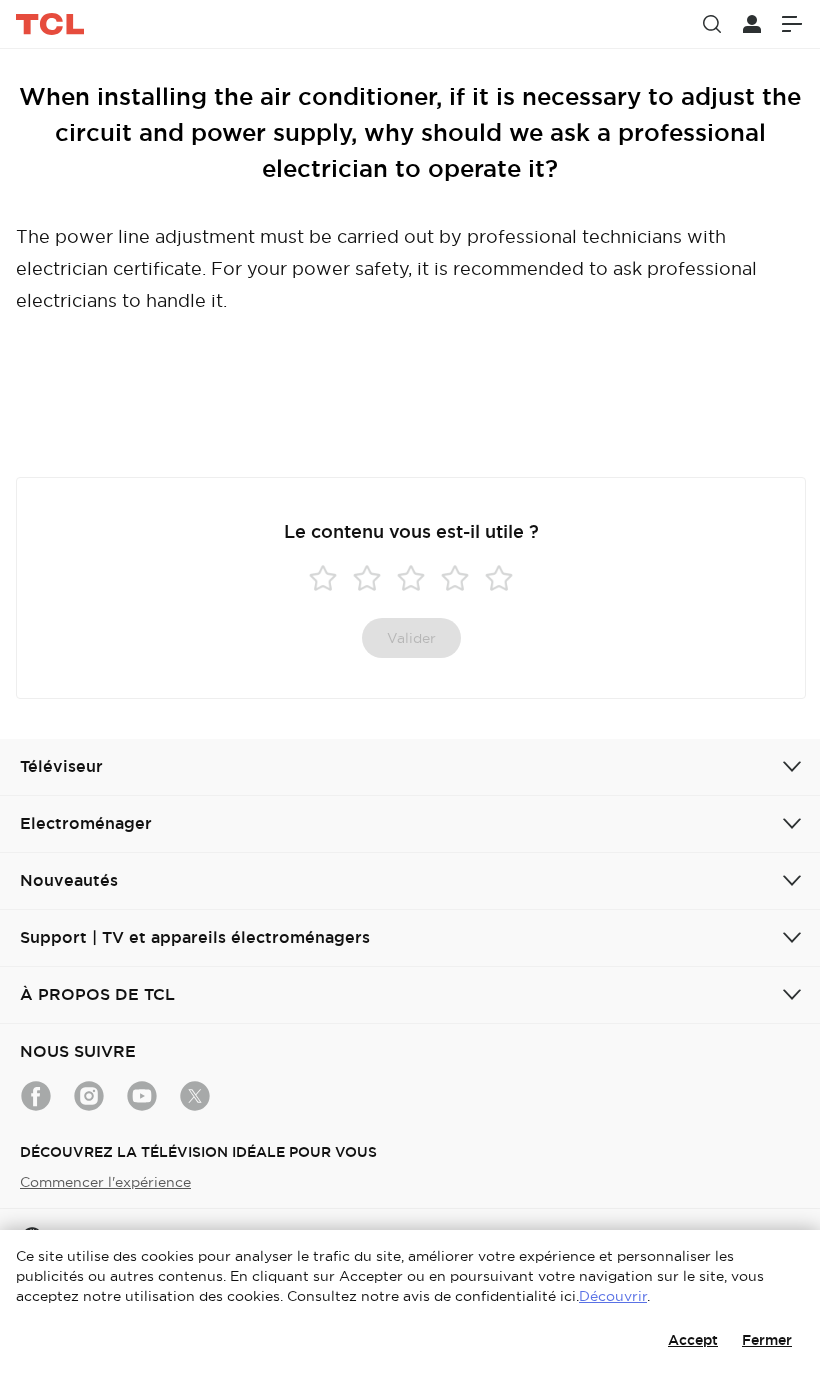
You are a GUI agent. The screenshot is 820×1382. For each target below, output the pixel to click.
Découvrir (613, 1296)
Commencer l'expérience (105, 1182)
